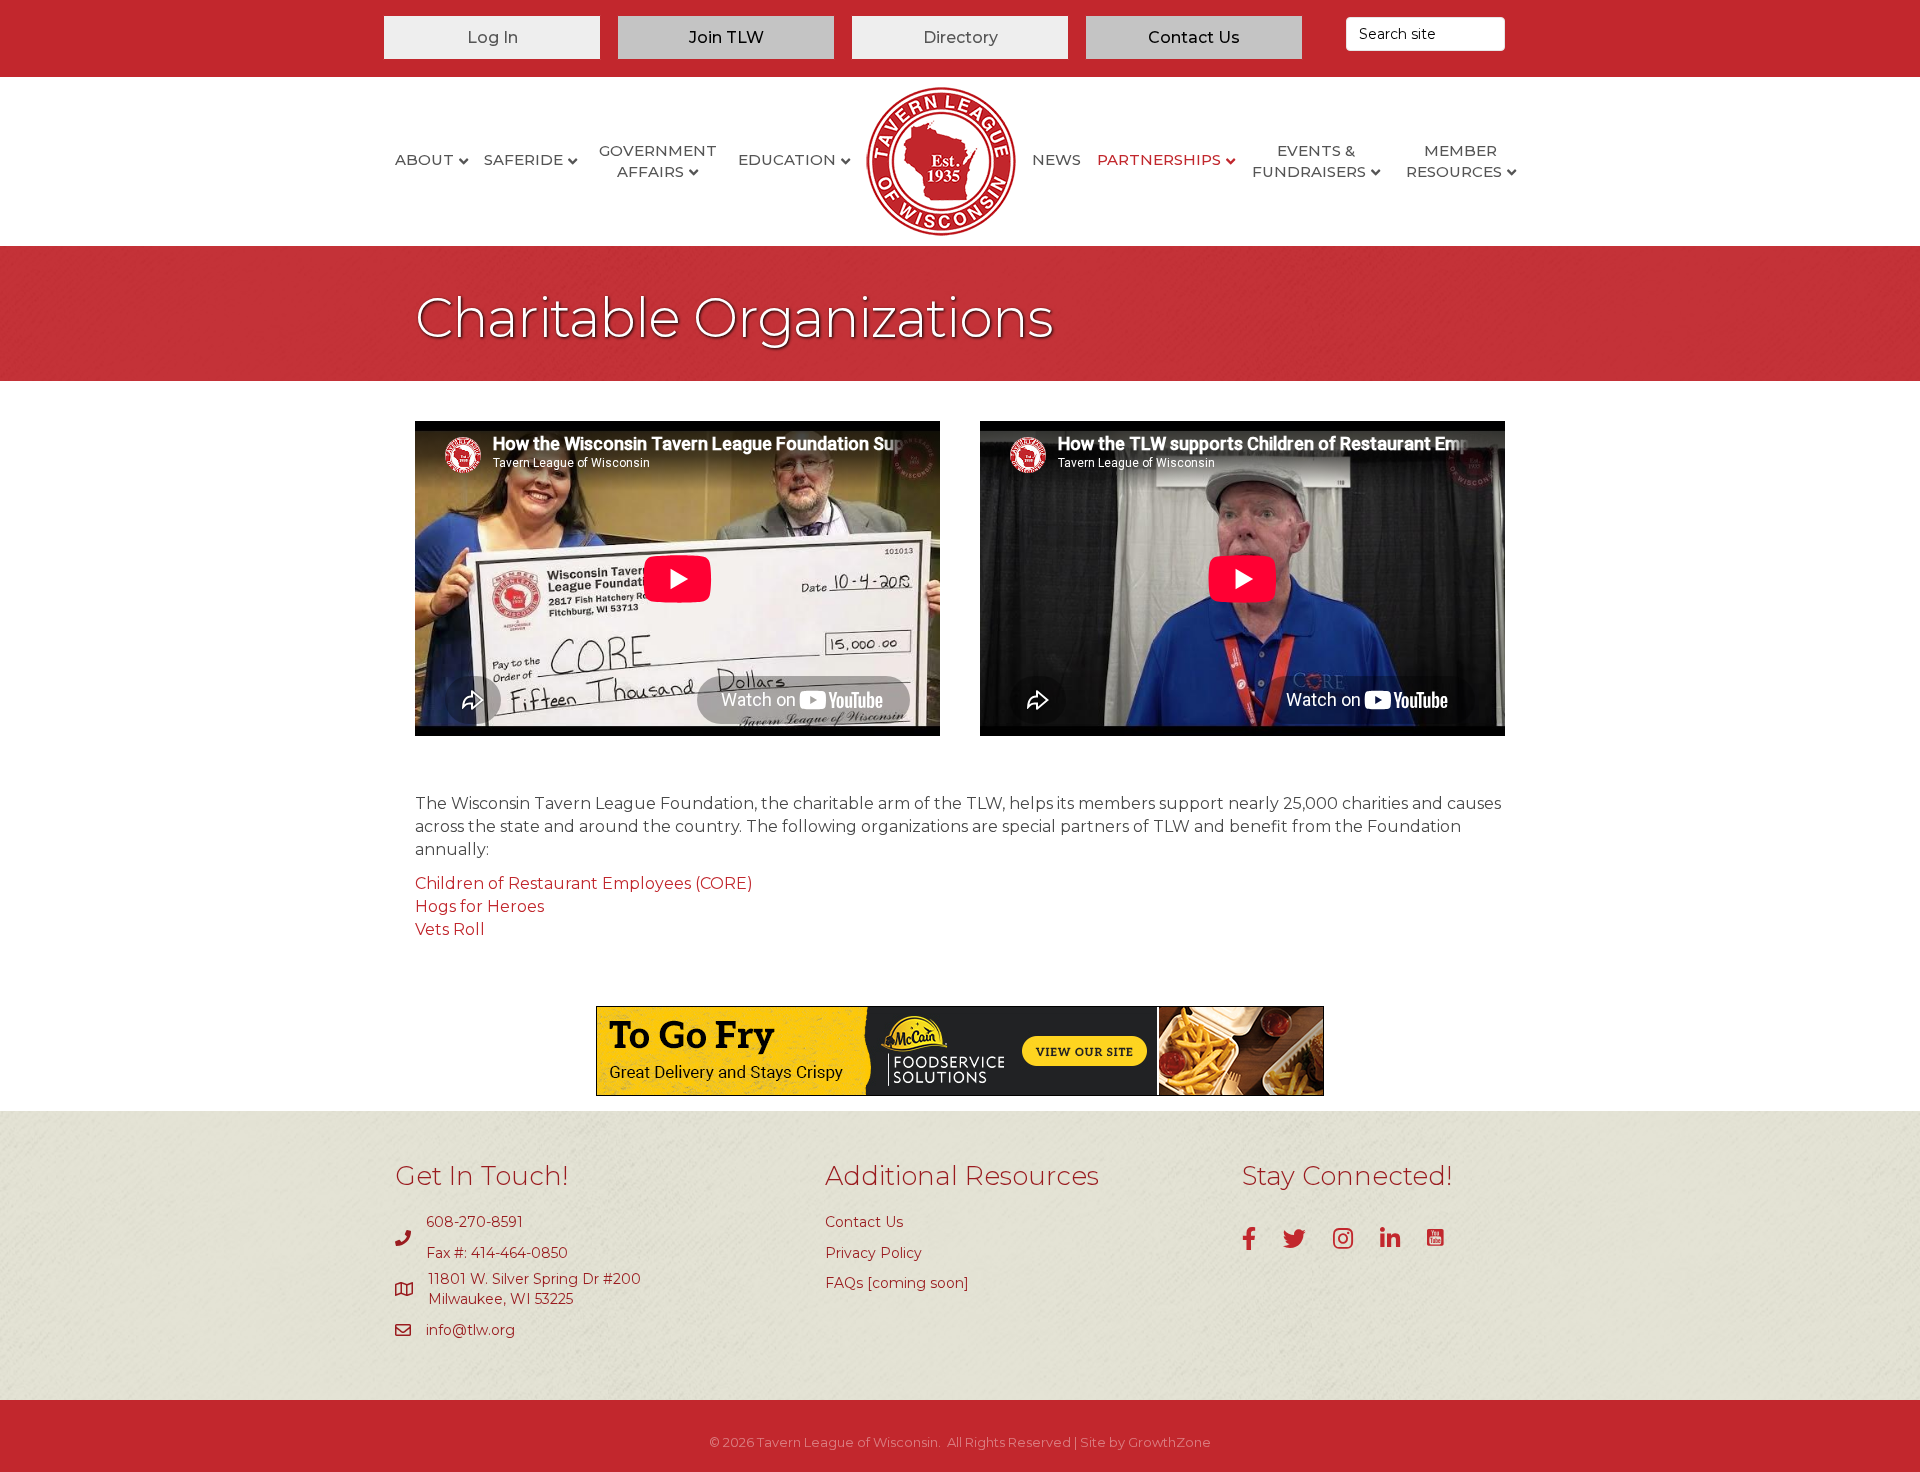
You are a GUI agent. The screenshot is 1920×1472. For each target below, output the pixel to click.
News (1056, 159)
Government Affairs (658, 161)
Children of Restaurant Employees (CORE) (584, 883)
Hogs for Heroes (479, 906)
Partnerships (1159, 159)
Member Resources (1454, 161)
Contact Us (864, 1222)
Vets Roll (450, 929)
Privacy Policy (873, 1253)
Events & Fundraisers (1309, 161)
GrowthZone (1169, 1442)
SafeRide (523, 159)
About (424, 159)
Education (787, 159)
